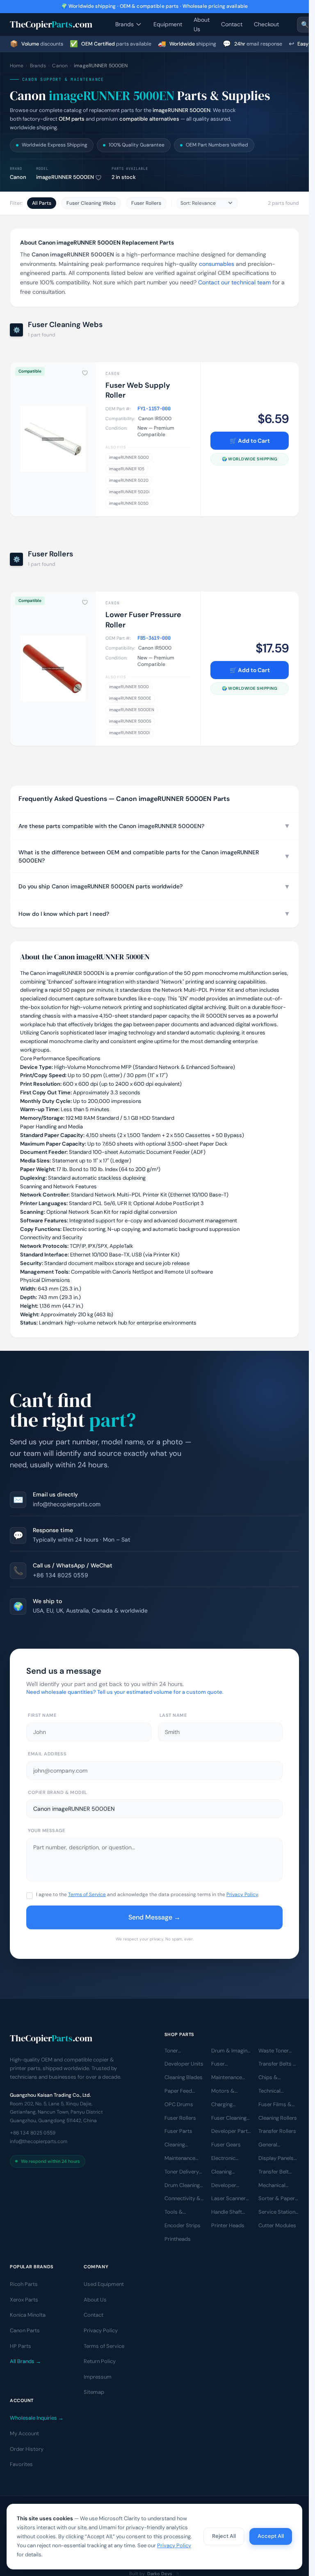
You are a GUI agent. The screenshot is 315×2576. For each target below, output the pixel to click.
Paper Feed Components (180, 2091)
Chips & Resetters (270, 2078)
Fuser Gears (226, 2145)
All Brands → (25, 2361)
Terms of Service (87, 1894)
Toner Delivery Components (182, 2172)
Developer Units (184, 2064)
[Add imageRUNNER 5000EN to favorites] (98, 178)
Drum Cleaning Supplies (182, 2186)
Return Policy (100, 2361)
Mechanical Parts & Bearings (272, 2186)
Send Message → (154, 1917)
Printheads (178, 2239)
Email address (47, 1754)
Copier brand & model (58, 1792)
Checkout (266, 24)
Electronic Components (227, 2159)
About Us (202, 24)
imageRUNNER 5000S (130, 721)
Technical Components (274, 2091)
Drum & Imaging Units (231, 2051)
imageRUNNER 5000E (130, 698)
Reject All (224, 2536)
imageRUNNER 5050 (129, 503)
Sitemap (94, 2392)
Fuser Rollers (146, 203)
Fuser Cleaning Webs (91, 203)
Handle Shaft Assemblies (227, 2212)
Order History (27, 2449)
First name (42, 1715)
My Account (24, 2433)
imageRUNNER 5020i (129, 492)
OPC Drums (179, 2104)
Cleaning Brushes (175, 2145)
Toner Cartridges (177, 2051)
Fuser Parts (178, 2131)
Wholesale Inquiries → (37, 2418)
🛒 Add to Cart (250, 441)
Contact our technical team (234, 282)
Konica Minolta (28, 2315)
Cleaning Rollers (278, 2118)
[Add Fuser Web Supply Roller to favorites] (85, 373)
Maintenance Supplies (180, 2159)
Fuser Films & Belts (275, 2105)
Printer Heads (228, 2225)
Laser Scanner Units (228, 2199)
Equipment (168, 24)
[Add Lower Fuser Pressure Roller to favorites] (85, 602)
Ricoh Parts (24, 2284)
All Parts (42, 203)
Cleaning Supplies (222, 2172)
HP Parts (21, 2346)
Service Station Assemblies (277, 2212)
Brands (124, 24)
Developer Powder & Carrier (224, 2186)
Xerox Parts (24, 2300)
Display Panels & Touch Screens (276, 2159)
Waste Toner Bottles (274, 2051)
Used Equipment (104, 2284)
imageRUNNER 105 (127, 469)
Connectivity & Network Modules (183, 2199)
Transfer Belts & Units (278, 2064)
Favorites (21, 2464)
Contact (232, 24)
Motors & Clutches (223, 2091)
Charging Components (227, 2105)
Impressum (98, 2377)
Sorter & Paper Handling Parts (277, 2199)
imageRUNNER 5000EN (132, 710)
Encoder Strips (183, 2225)
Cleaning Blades (184, 2077)
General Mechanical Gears (272, 2145)
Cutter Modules (277, 2225)
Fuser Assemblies (226, 2064)
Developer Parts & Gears (231, 2132)
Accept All (271, 2536)
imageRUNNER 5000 (129, 457)
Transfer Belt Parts (274, 2172)
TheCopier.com (51, 24)
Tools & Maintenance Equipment (180, 2212)
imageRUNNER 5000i (129, 733)
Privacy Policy (242, 1894)
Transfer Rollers (277, 2131)
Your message (47, 1830)
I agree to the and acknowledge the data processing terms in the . (147, 1894)
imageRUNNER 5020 (129, 480)
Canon (60, 66)
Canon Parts (25, 2330)
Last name (173, 1715)
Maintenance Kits (227, 2078)
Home (17, 66)
